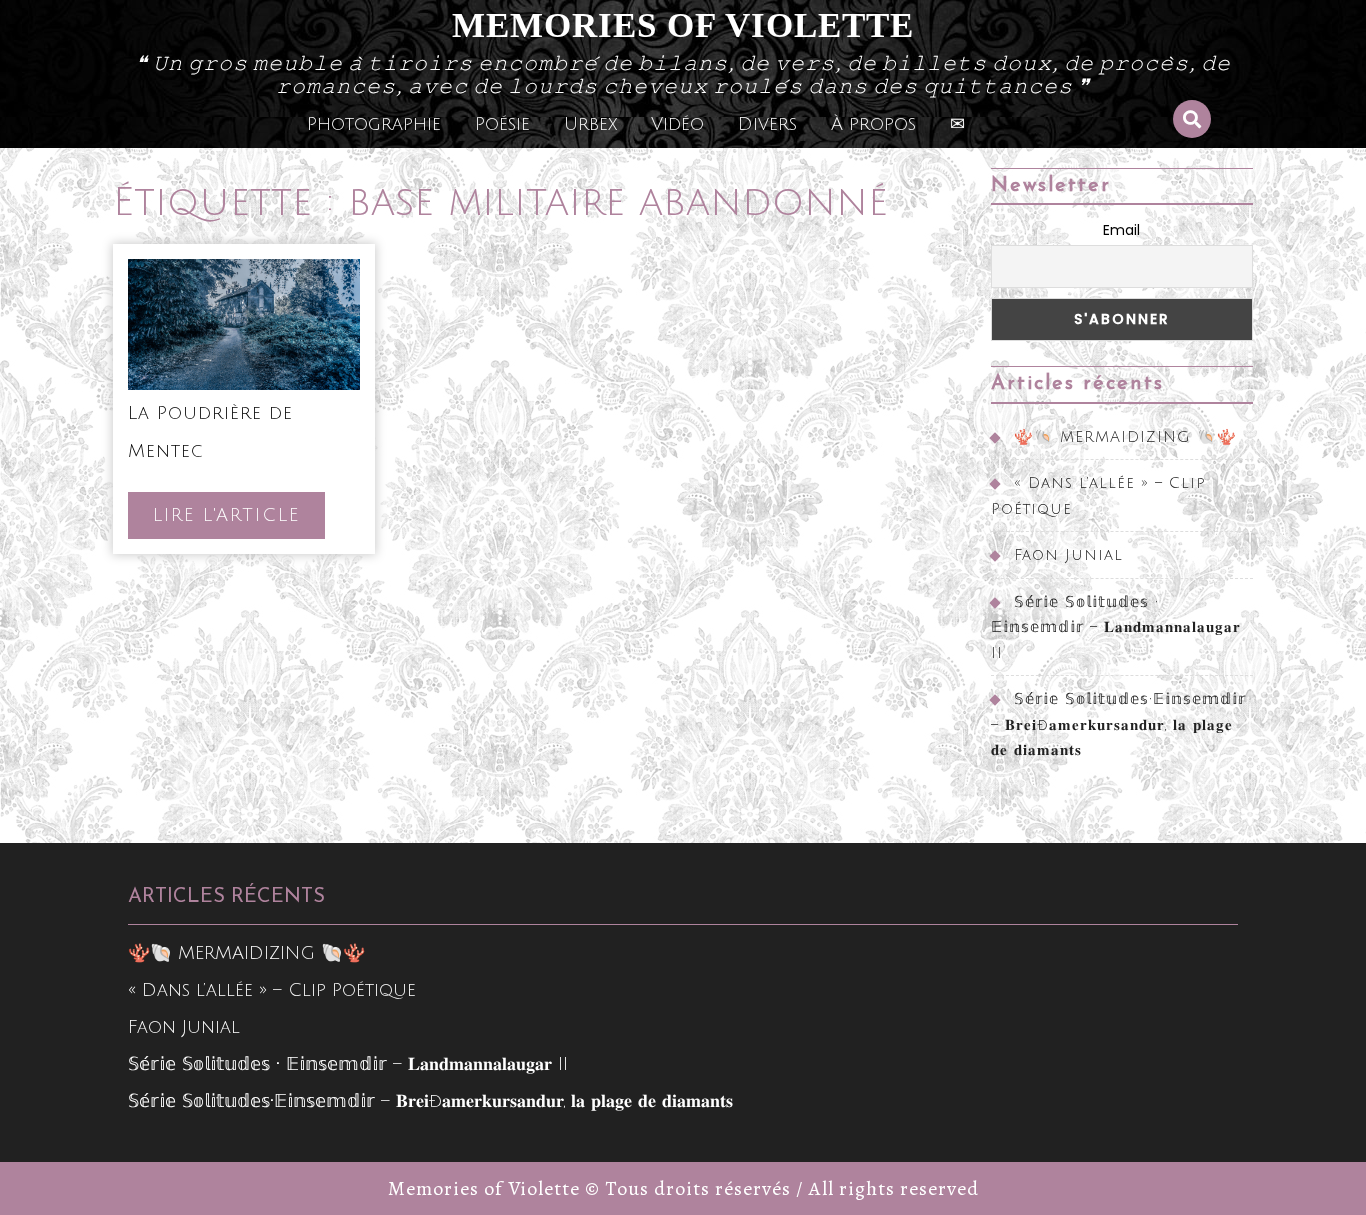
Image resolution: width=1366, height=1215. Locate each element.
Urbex (590, 124)
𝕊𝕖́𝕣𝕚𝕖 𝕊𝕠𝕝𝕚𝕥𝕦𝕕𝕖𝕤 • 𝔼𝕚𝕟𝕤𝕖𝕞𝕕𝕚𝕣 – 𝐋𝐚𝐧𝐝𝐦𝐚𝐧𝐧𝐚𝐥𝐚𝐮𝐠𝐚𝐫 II (1116, 627)
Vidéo (677, 124)
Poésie (502, 124)
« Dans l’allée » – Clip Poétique (272, 990)
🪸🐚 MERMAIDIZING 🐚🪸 (1125, 437)
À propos (873, 124)
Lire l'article (239, 521)
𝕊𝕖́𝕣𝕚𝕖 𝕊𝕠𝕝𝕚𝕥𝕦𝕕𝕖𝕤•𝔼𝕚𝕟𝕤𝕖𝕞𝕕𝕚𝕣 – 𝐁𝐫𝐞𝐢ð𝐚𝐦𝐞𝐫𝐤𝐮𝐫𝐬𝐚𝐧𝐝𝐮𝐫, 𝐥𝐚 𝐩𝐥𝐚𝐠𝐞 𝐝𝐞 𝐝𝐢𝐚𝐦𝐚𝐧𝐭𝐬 (1118, 724)
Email (1121, 230)
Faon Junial (1068, 555)
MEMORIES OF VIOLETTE (683, 25)
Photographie (374, 124)
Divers (767, 124)
